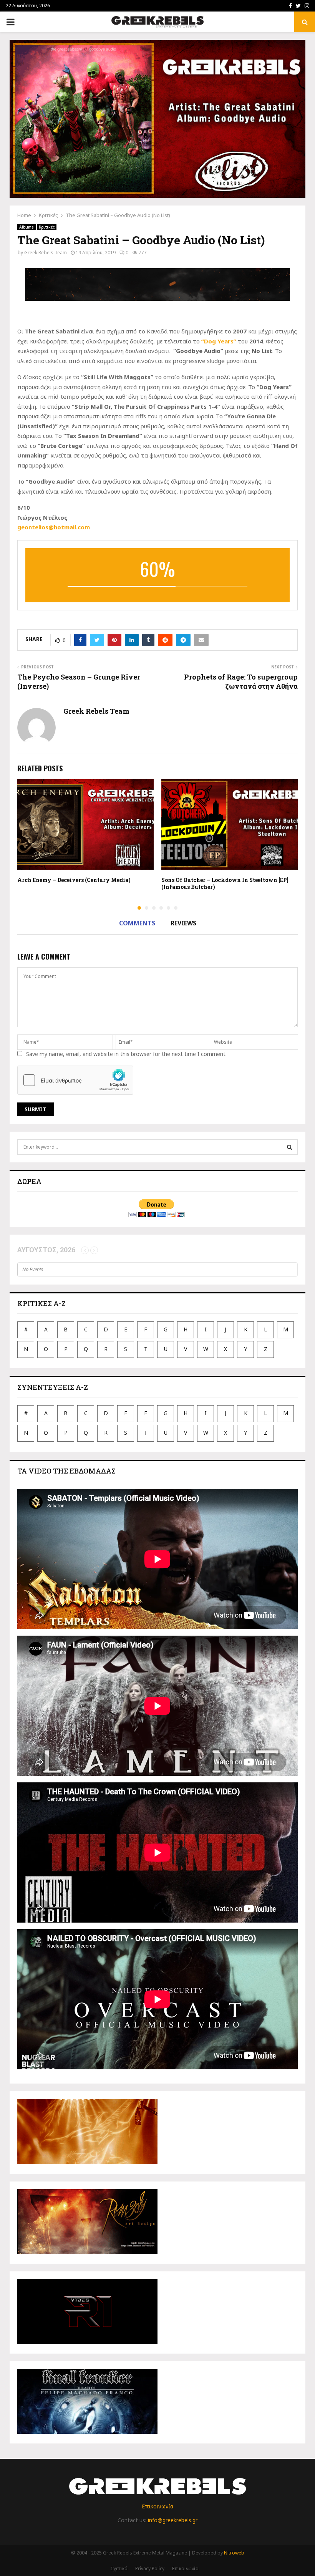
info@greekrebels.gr (173, 2520)
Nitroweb (234, 2553)
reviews (183, 923)
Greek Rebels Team (46, 253)
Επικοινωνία (157, 2506)
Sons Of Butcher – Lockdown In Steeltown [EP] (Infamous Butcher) (225, 883)
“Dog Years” (219, 341)
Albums (27, 227)
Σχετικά (119, 2569)
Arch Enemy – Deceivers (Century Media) (74, 880)
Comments (137, 923)
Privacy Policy (150, 2569)
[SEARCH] (289, 1147)
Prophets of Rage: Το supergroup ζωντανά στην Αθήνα (241, 681)
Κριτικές (47, 227)
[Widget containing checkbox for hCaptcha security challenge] (75, 1080)
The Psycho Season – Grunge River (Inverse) (79, 681)
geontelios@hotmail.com (54, 527)
